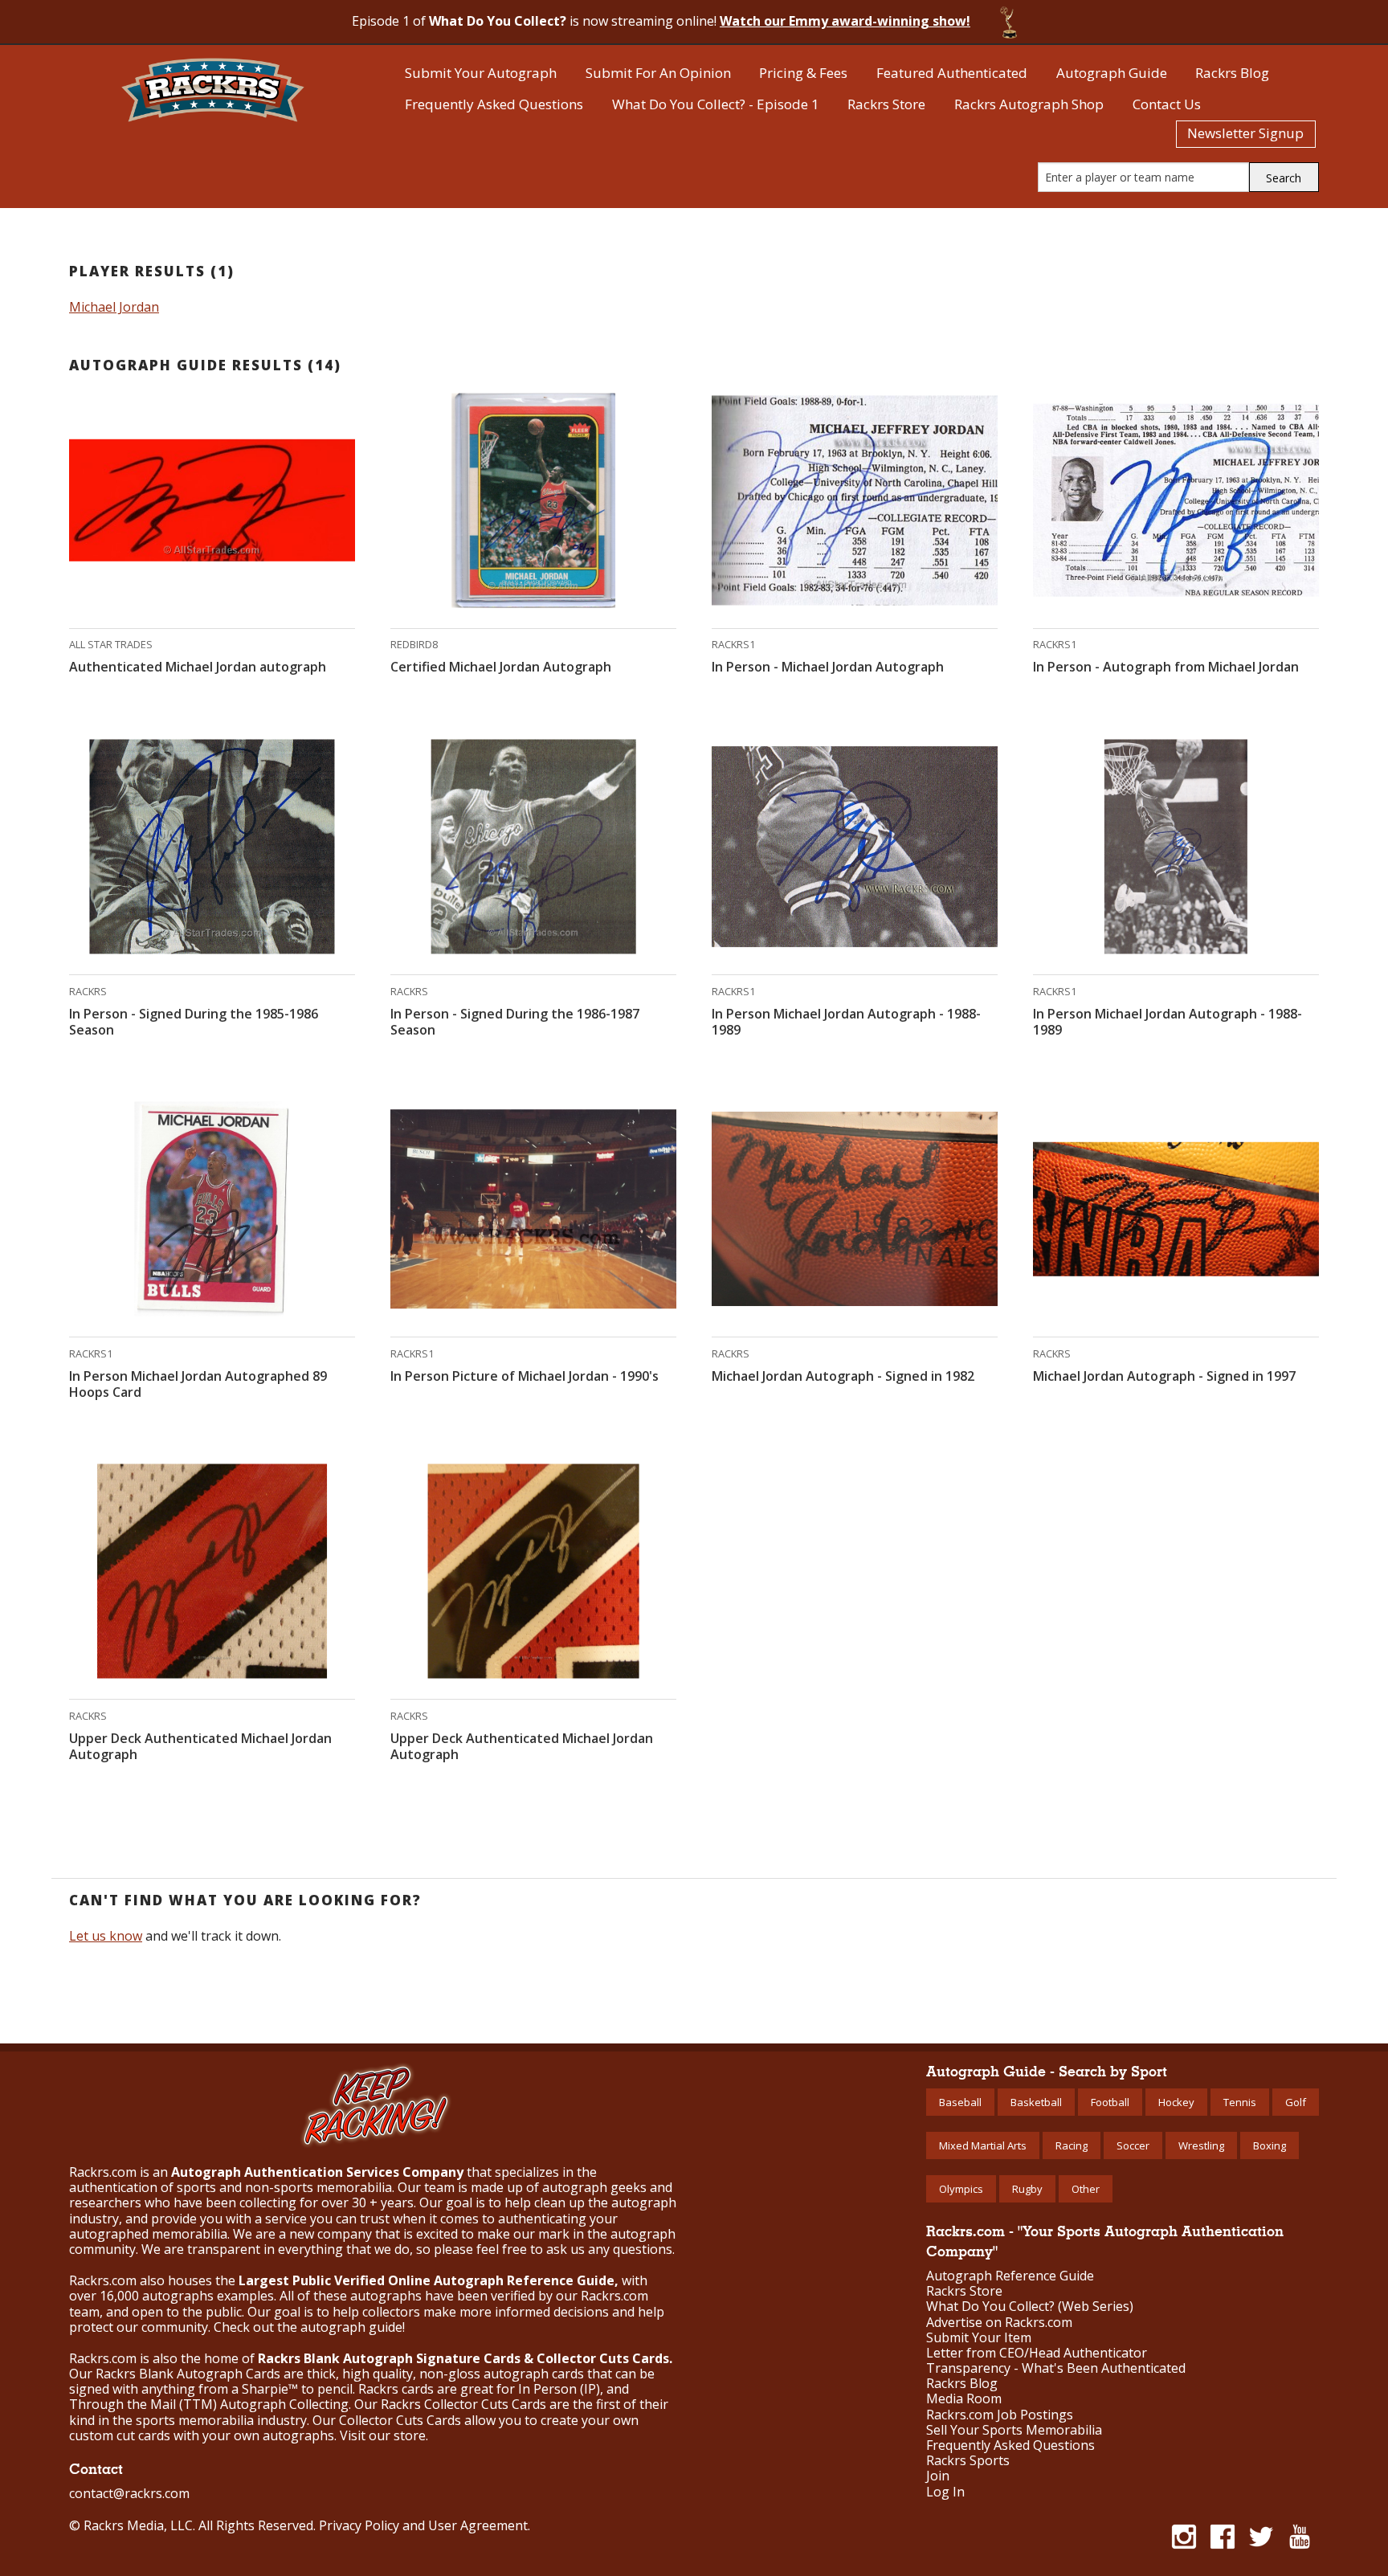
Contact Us (1167, 104)
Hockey (1176, 2102)
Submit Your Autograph (481, 73)
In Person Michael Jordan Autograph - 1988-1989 (846, 1022)
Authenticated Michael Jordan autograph (198, 667)
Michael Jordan (114, 307)
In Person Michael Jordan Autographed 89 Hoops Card (198, 1384)
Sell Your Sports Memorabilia (1014, 2430)
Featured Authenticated (952, 73)
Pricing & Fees (803, 73)
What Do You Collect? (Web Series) (1030, 2307)
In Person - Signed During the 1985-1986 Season (194, 1022)
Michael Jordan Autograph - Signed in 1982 (843, 1376)
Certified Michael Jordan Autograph (501, 667)
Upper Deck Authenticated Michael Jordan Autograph (200, 1746)
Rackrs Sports (968, 2461)
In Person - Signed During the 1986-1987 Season (515, 1022)
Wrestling (1201, 2145)
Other (1086, 2189)
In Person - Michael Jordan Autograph (828, 667)
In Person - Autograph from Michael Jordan (1166, 667)
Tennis (1240, 2102)
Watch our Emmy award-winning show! (845, 21)
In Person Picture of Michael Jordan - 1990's (525, 1376)
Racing (1072, 2145)
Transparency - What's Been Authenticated (1056, 2368)
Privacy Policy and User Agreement (423, 2525)
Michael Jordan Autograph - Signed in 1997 (1164, 1376)
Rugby (1027, 2189)
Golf (1296, 2102)
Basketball (1036, 2102)
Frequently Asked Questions (494, 104)
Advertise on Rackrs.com (999, 2323)
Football (1110, 2102)
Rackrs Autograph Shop (1029, 104)
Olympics (961, 2189)
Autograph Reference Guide (1010, 2276)
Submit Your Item (979, 2338)
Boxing (1270, 2145)
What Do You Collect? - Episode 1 (716, 104)
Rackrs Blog (1232, 73)
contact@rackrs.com (129, 2493)
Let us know (106, 1936)
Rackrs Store (886, 104)
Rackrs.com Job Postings (1000, 2415)
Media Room (964, 2399)
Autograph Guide (1112, 73)
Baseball (960, 2102)
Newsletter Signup (1245, 133)
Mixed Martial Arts (983, 2145)
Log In (945, 2492)
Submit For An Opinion (658, 73)
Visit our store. (384, 2435)
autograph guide (351, 2327)
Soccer (1133, 2145)
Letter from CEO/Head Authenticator (1037, 2353)
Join (938, 2476)
